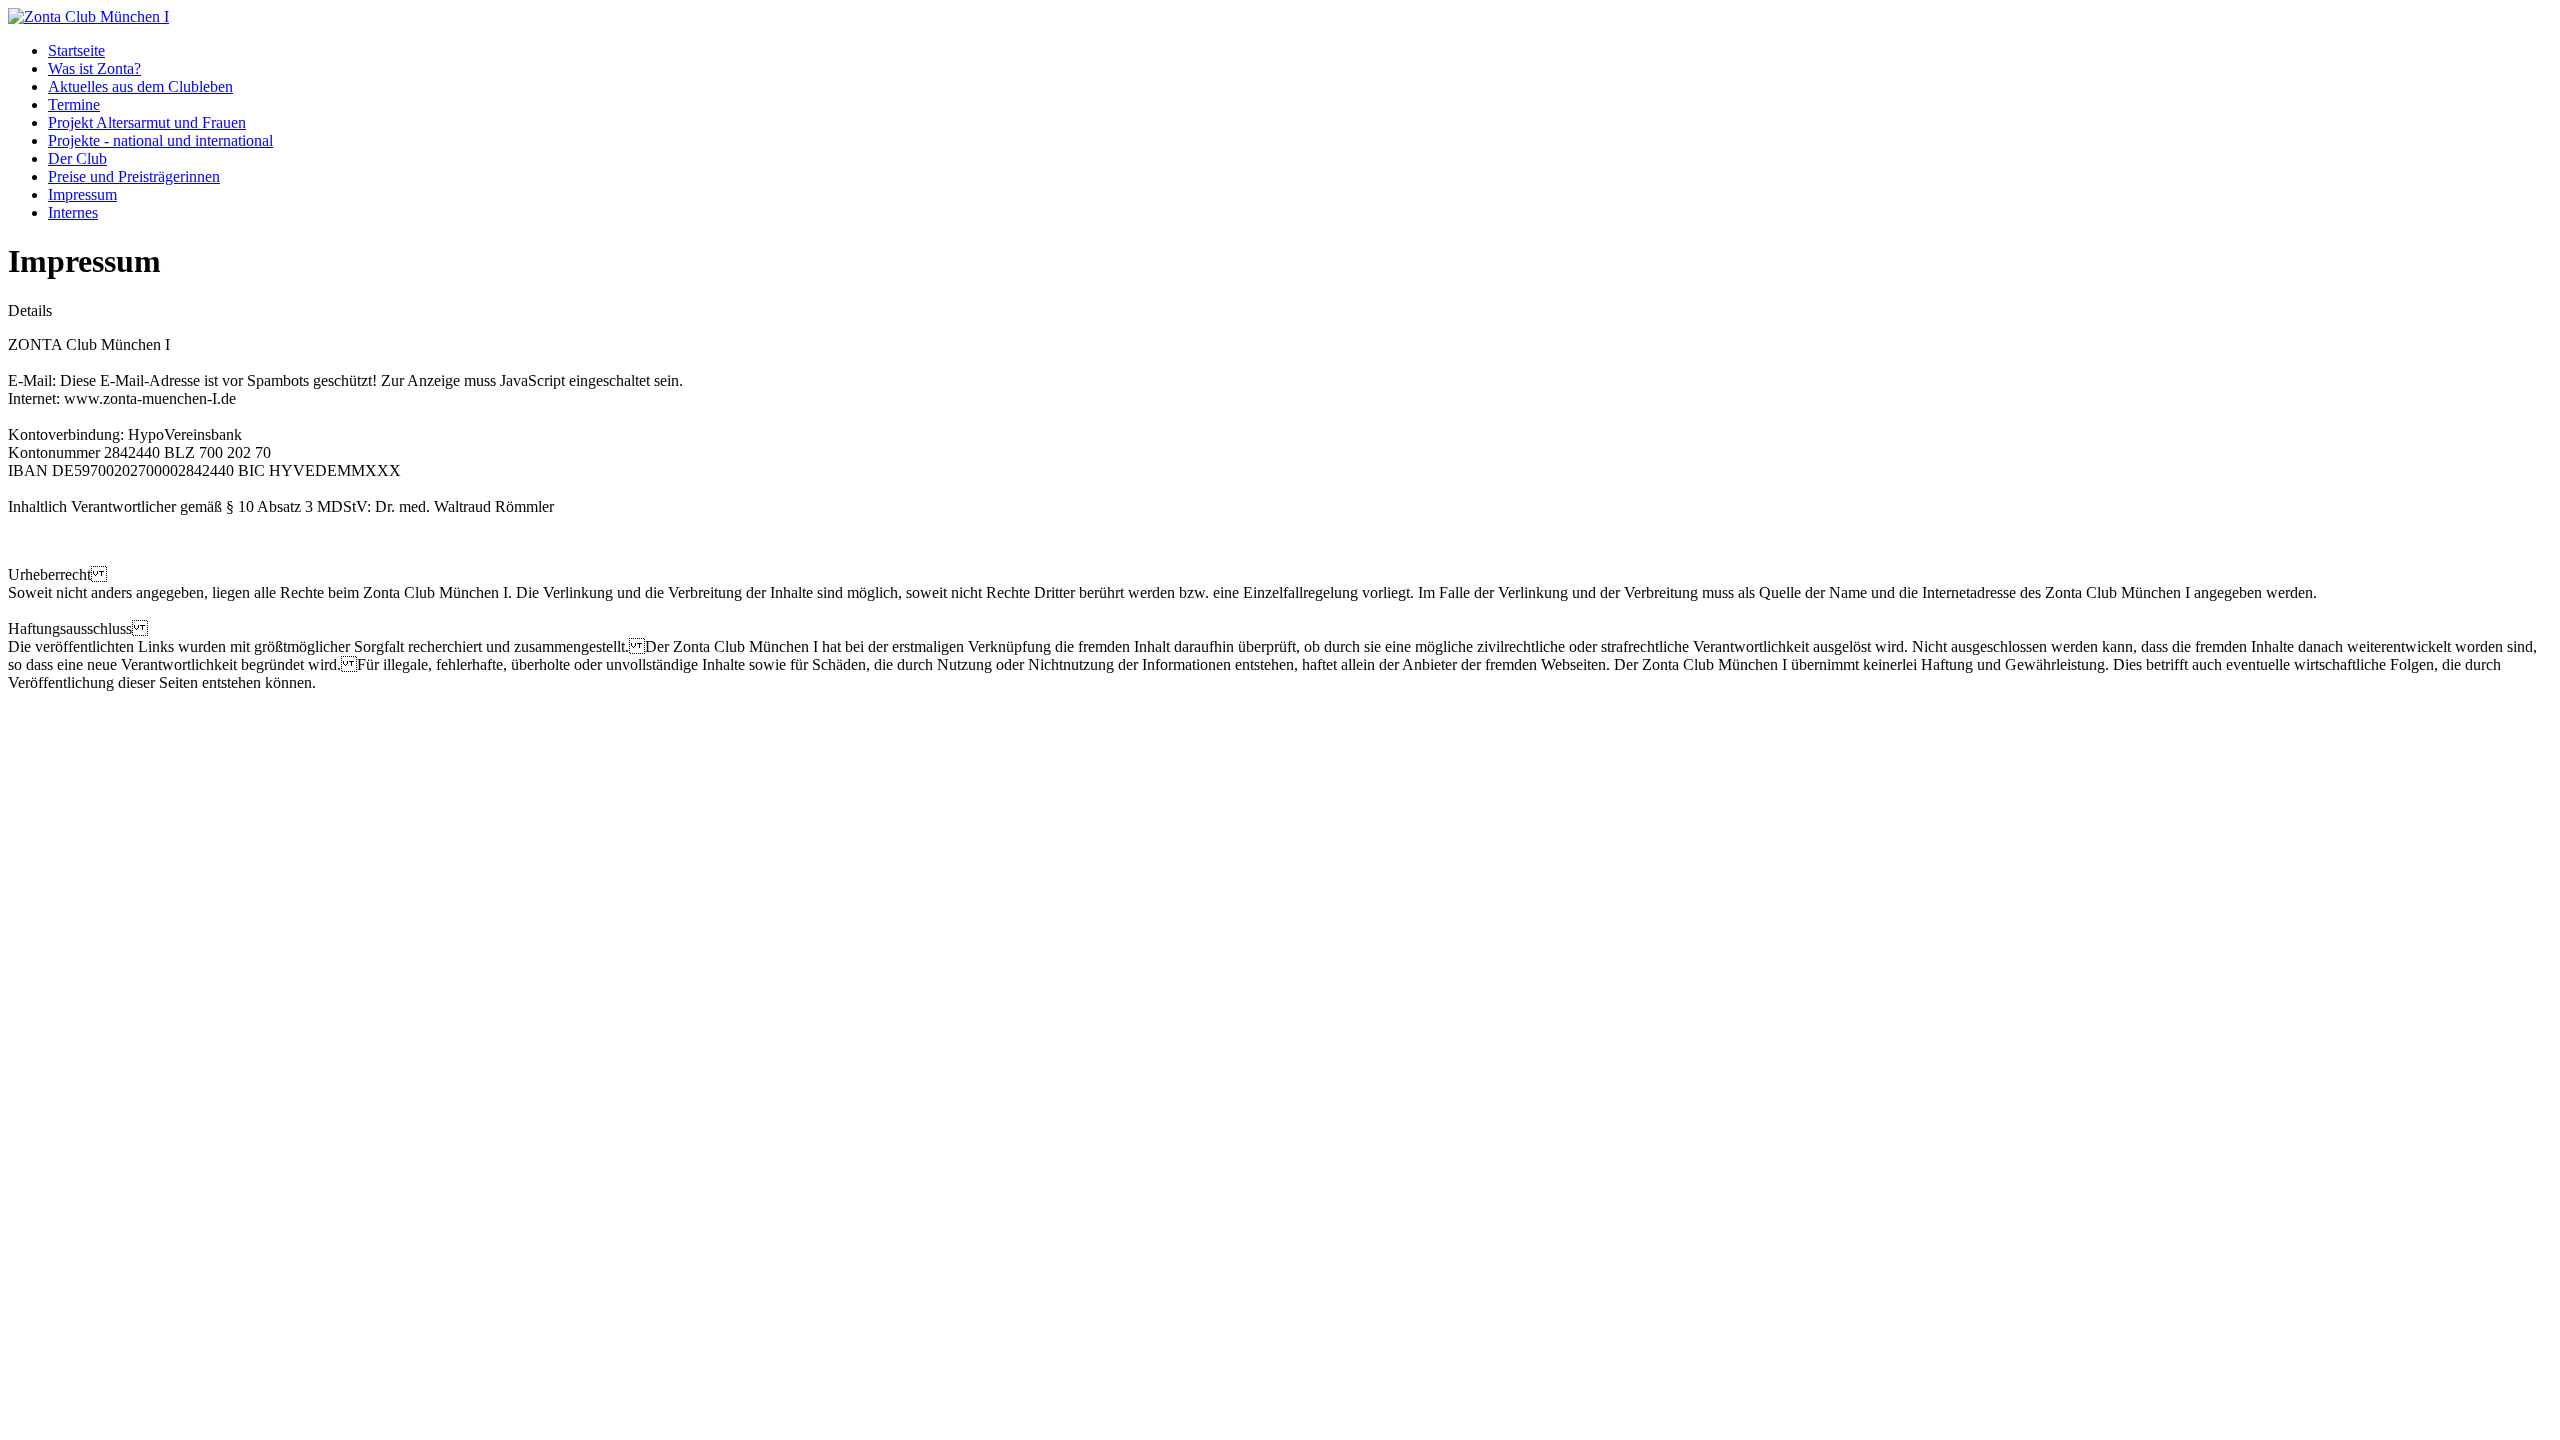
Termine (74, 104)
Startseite (76, 50)
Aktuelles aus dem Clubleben (140, 86)
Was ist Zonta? (94, 68)
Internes (73, 212)
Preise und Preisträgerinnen (134, 176)
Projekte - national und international (160, 140)
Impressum (82, 194)
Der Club (77, 158)
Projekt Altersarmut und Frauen (147, 122)
